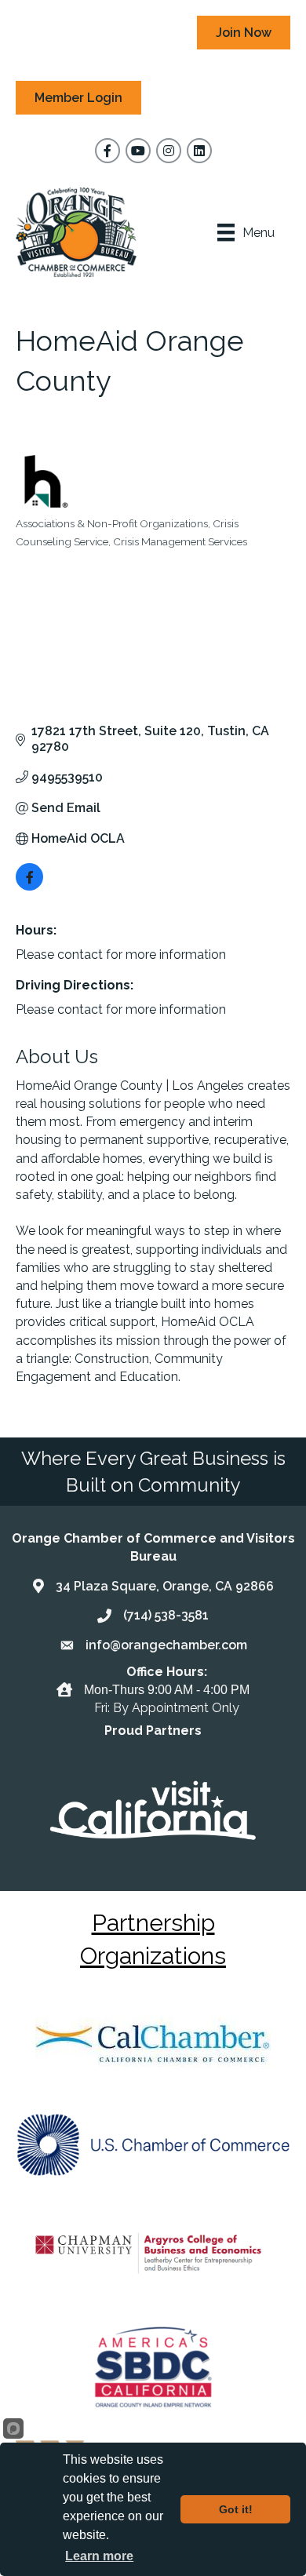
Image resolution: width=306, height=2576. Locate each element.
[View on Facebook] (29, 886)
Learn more (99, 2556)
